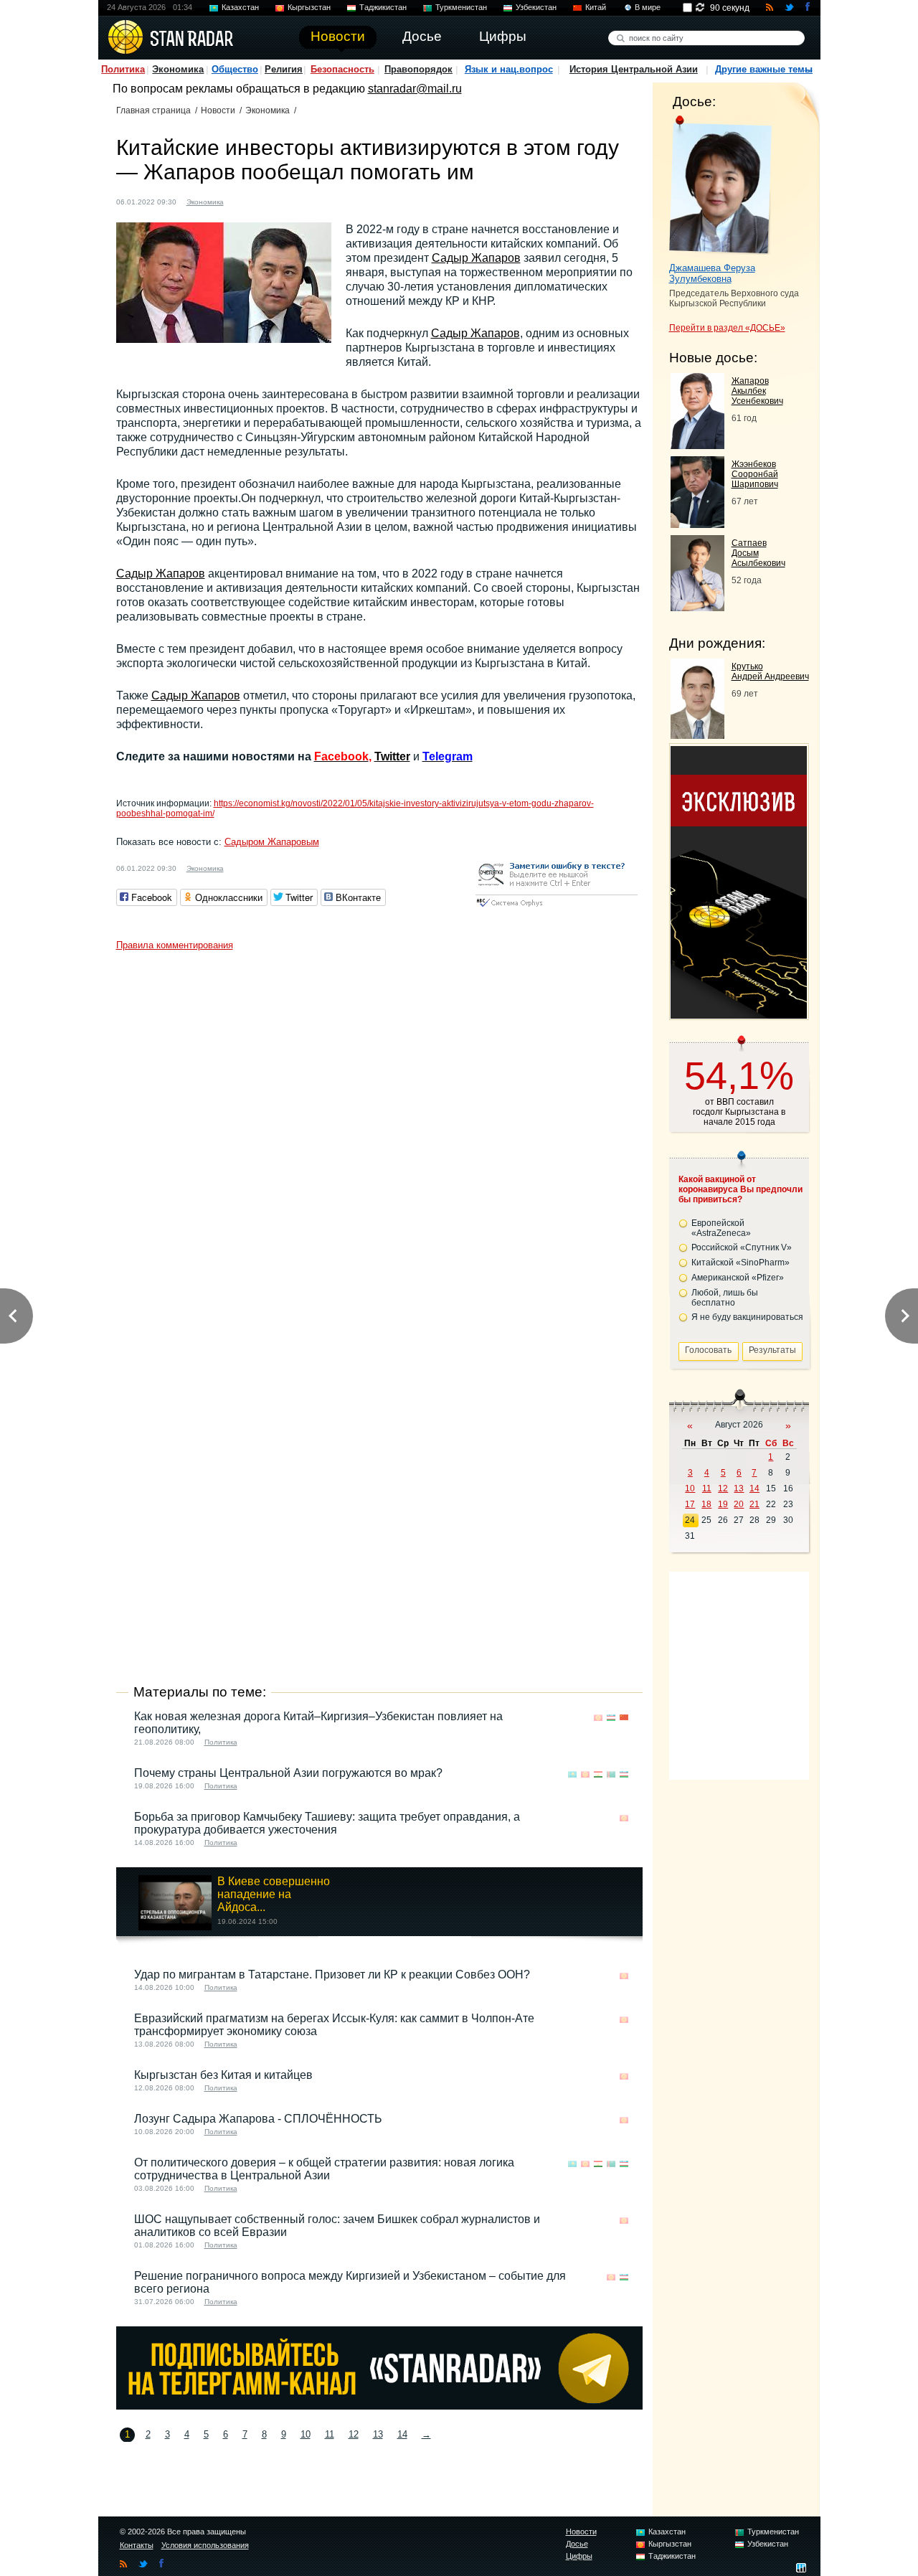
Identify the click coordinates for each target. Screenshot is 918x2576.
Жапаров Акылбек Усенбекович (757, 391)
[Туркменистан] (611, 1774)
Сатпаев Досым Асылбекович (758, 553)
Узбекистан (536, 7)
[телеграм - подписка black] (379, 2406)
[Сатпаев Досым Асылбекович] (697, 607)
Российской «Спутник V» (742, 1247)
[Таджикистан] (598, 1774)
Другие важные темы (764, 69)
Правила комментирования (175, 945)
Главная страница (153, 110)
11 (330, 2434)
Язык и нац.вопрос (509, 69)
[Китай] (257, 200)
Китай (596, 7)
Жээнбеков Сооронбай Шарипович (755, 474)
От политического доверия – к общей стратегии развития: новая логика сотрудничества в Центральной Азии (324, 2169)
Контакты (137, 2545)
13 (378, 2434)
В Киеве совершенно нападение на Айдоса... (274, 1894)
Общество (235, 69)
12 (354, 2434)
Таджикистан (383, 7)
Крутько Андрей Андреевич (770, 671)
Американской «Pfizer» (738, 1278)
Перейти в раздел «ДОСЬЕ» (727, 328)
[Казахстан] (572, 1774)
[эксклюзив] (739, 1015)
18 (706, 1504)
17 (690, 1504)
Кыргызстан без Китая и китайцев (223, 2075)
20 (739, 1504)
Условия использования (205, 2545)
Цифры (579, 2556)
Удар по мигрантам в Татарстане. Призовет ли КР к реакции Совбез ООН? (332, 1975)
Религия (284, 69)
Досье (577, 2544)
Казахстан (240, 7)
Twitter (392, 756)
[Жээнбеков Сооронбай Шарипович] (697, 524)
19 (723, 1504)
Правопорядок (418, 69)
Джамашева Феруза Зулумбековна (712, 273)
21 (754, 1504)
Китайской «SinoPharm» (740, 1263)
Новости (218, 110)
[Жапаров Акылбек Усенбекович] (697, 445)
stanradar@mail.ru (415, 89)
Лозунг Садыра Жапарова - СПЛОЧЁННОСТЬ (258, 2119)
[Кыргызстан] (243, 200)
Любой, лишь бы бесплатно (725, 1298)
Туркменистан (461, 7)
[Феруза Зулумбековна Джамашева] (720, 185)
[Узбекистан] (611, 1718)
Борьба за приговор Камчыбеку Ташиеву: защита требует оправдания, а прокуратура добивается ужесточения (327, 1823)
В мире (648, 7)
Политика (123, 69)
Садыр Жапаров (476, 258)
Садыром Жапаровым (272, 842)
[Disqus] (379, 1137)
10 (306, 2434)
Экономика (178, 69)
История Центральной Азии (634, 69)
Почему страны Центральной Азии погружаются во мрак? (288, 1773)
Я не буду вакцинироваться (747, 1317)
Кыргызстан (309, 7)
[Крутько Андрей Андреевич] (697, 735)
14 (402, 2434)
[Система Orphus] (557, 908)
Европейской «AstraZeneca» (721, 1228)
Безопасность (342, 69)
